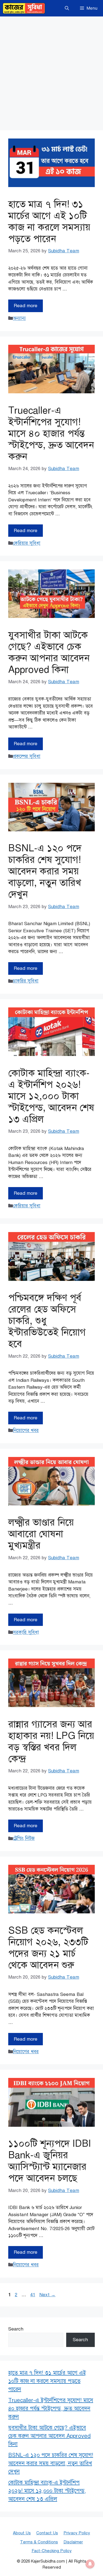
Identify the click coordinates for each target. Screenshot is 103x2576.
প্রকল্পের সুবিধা (27, 756)
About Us (22, 2533)
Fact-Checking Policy (52, 2551)
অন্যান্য (19, 318)
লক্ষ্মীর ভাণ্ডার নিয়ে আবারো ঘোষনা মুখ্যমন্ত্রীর (41, 1534)
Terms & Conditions (39, 2542)
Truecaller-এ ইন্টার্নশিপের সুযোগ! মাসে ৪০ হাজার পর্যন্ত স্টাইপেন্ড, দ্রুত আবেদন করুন (51, 433)
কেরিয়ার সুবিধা (27, 543)
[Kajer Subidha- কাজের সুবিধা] (24, 8)
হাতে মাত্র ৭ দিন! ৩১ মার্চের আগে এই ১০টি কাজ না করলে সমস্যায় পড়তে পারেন (49, 221)
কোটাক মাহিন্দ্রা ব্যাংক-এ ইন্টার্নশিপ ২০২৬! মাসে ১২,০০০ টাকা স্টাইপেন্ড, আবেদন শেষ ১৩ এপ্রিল (51, 1096)
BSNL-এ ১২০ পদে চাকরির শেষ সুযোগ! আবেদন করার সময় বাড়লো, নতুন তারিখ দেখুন (45, 871)
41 (33, 2295)
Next (47, 2295)
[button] (67, 8)
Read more (26, 306)
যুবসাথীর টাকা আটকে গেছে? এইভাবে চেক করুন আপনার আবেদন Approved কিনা (49, 652)
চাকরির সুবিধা (26, 981)
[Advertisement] (51, 71)
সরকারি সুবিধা (26, 1632)
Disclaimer (73, 2542)
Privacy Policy (77, 2533)
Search (16, 2329)
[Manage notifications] (90, 2564)
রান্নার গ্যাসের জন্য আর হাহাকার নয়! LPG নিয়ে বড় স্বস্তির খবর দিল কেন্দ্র (51, 1742)
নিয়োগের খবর (26, 1430)
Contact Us (47, 2533)
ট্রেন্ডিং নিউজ (24, 1838)
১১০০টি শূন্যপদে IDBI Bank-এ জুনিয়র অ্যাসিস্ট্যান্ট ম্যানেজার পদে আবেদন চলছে (50, 2161)
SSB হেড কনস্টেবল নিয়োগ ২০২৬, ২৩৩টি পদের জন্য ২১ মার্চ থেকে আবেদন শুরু (48, 1948)
